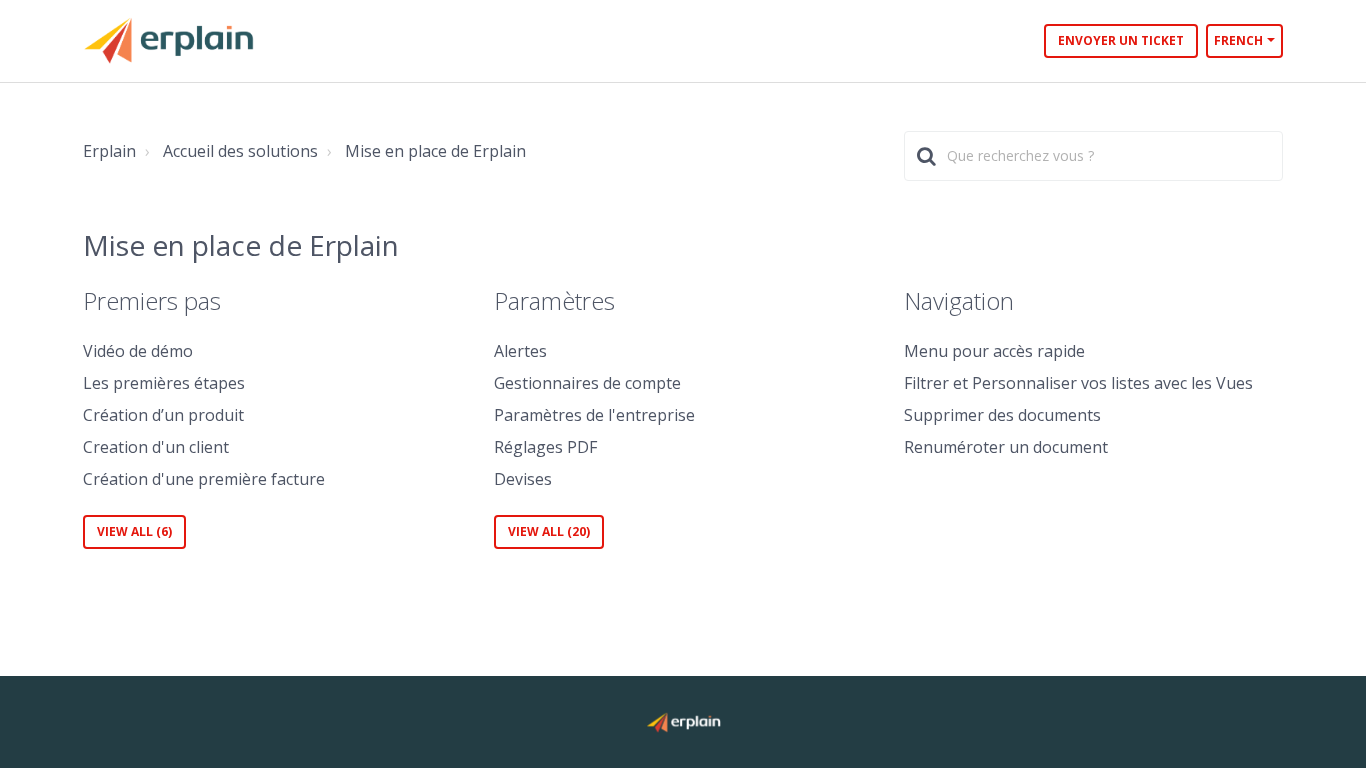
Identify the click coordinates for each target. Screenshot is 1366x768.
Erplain (109, 151)
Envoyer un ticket (1121, 40)
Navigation (959, 300)
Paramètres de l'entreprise (594, 415)
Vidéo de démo (138, 351)
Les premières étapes (164, 383)
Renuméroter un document (1006, 447)
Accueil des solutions (240, 151)
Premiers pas (152, 300)
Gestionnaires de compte (587, 383)
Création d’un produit (163, 415)
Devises (523, 479)
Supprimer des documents (1002, 415)
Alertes (520, 351)
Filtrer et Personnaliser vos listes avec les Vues (1078, 383)
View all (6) (134, 531)
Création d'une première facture (204, 479)
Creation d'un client (156, 447)
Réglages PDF (545, 447)
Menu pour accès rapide (994, 351)
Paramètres (554, 300)
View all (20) (549, 531)
